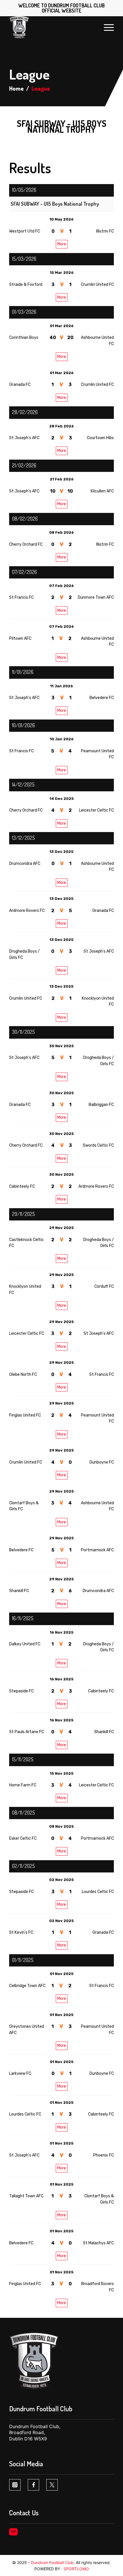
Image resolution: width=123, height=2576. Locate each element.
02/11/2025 (23, 1866)
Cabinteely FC (22, 1186)
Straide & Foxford (26, 285)
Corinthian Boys (24, 338)
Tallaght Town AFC (26, 2196)
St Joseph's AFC (24, 438)
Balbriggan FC (101, 1105)
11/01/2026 (23, 672)
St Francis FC (21, 597)
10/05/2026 (24, 190)
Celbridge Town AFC (27, 1986)
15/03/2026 (24, 259)
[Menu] (106, 27)
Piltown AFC (20, 638)
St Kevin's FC (21, 1932)
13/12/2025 (23, 838)
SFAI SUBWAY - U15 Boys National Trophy (55, 204)
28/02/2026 (25, 412)
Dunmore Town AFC (96, 597)
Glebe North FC (23, 1374)
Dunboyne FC (102, 1462)
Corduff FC (104, 1286)
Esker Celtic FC (23, 1838)
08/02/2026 (25, 519)
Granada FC (20, 385)
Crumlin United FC (97, 285)
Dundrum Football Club (52, 2562)
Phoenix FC (104, 2155)
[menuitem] (106, 27)
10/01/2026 (23, 725)
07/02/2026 (24, 572)
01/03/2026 (24, 312)
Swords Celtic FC (98, 1145)
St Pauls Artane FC (27, 1732)
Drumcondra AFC (25, 864)
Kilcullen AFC (102, 491)
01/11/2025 (23, 1960)
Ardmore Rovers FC (27, 911)
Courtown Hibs (100, 438)
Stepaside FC (21, 1691)
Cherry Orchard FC (26, 544)
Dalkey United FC (25, 1644)
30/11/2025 (23, 1032)
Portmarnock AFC (97, 1550)
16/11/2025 (23, 1618)
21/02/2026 (24, 465)
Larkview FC (20, 2073)
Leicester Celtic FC (96, 810)
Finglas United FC (25, 1415)
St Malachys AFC (98, 2243)
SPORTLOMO (76, 2569)
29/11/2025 (23, 1214)
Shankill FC (19, 1591)
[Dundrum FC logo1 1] (51, 27)
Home (16, 88)
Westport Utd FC (25, 231)
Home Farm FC (23, 1785)
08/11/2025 (23, 1813)
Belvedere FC (102, 698)
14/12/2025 (23, 784)
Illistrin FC (105, 231)
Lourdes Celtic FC (98, 1892)
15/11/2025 (23, 1759)
